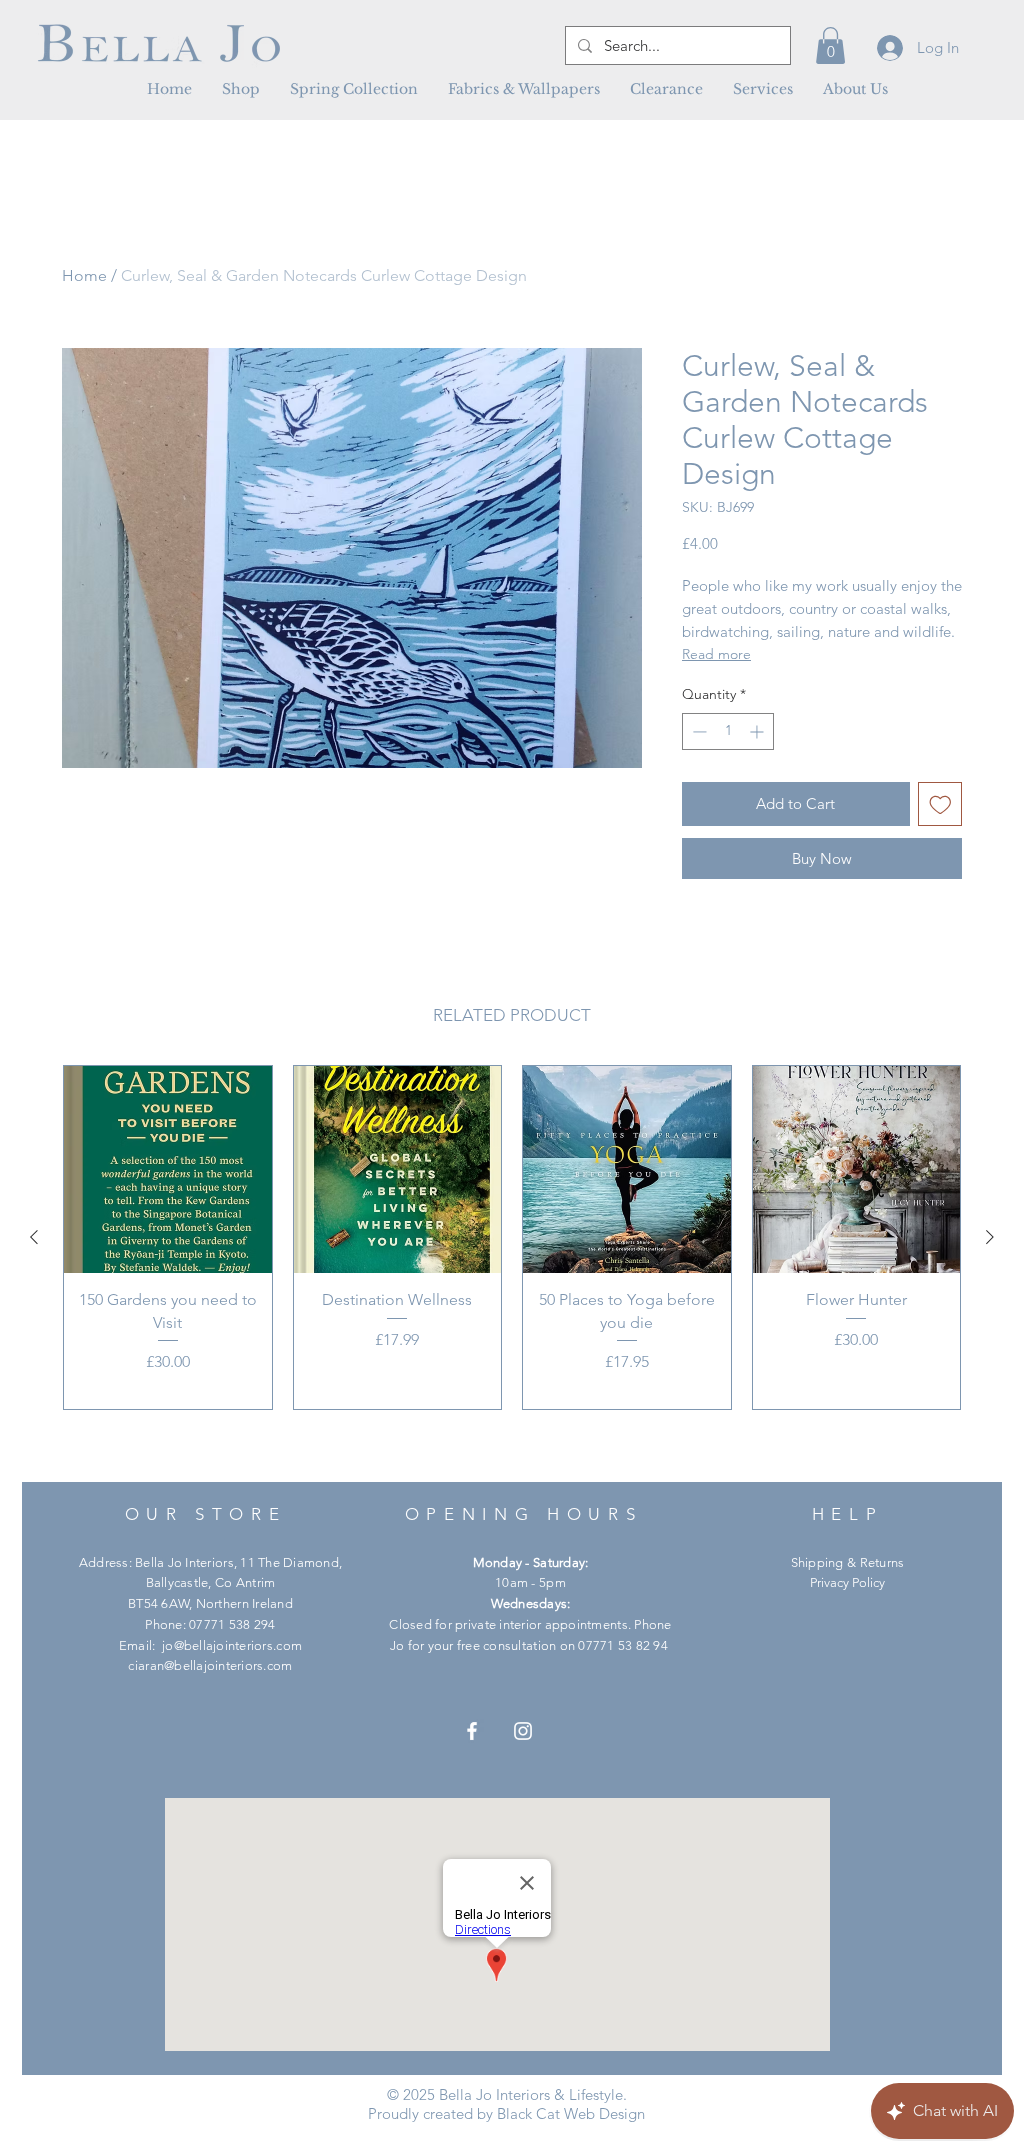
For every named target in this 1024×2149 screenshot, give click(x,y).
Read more (716, 654)
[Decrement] (697, 731)
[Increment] (758, 731)
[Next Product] (990, 1237)
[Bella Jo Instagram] (523, 1731)
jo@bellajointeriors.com (232, 1645)
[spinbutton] (728, 731)
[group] (512, 1237)
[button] (524, 89)
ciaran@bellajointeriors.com (210, 1665)
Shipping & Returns (848, 1562)
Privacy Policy (847, 1582)
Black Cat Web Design (571, 2113)
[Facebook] (472, 1731)
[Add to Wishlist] (940, 804)
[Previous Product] (34, 1237)
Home (84, 275)
